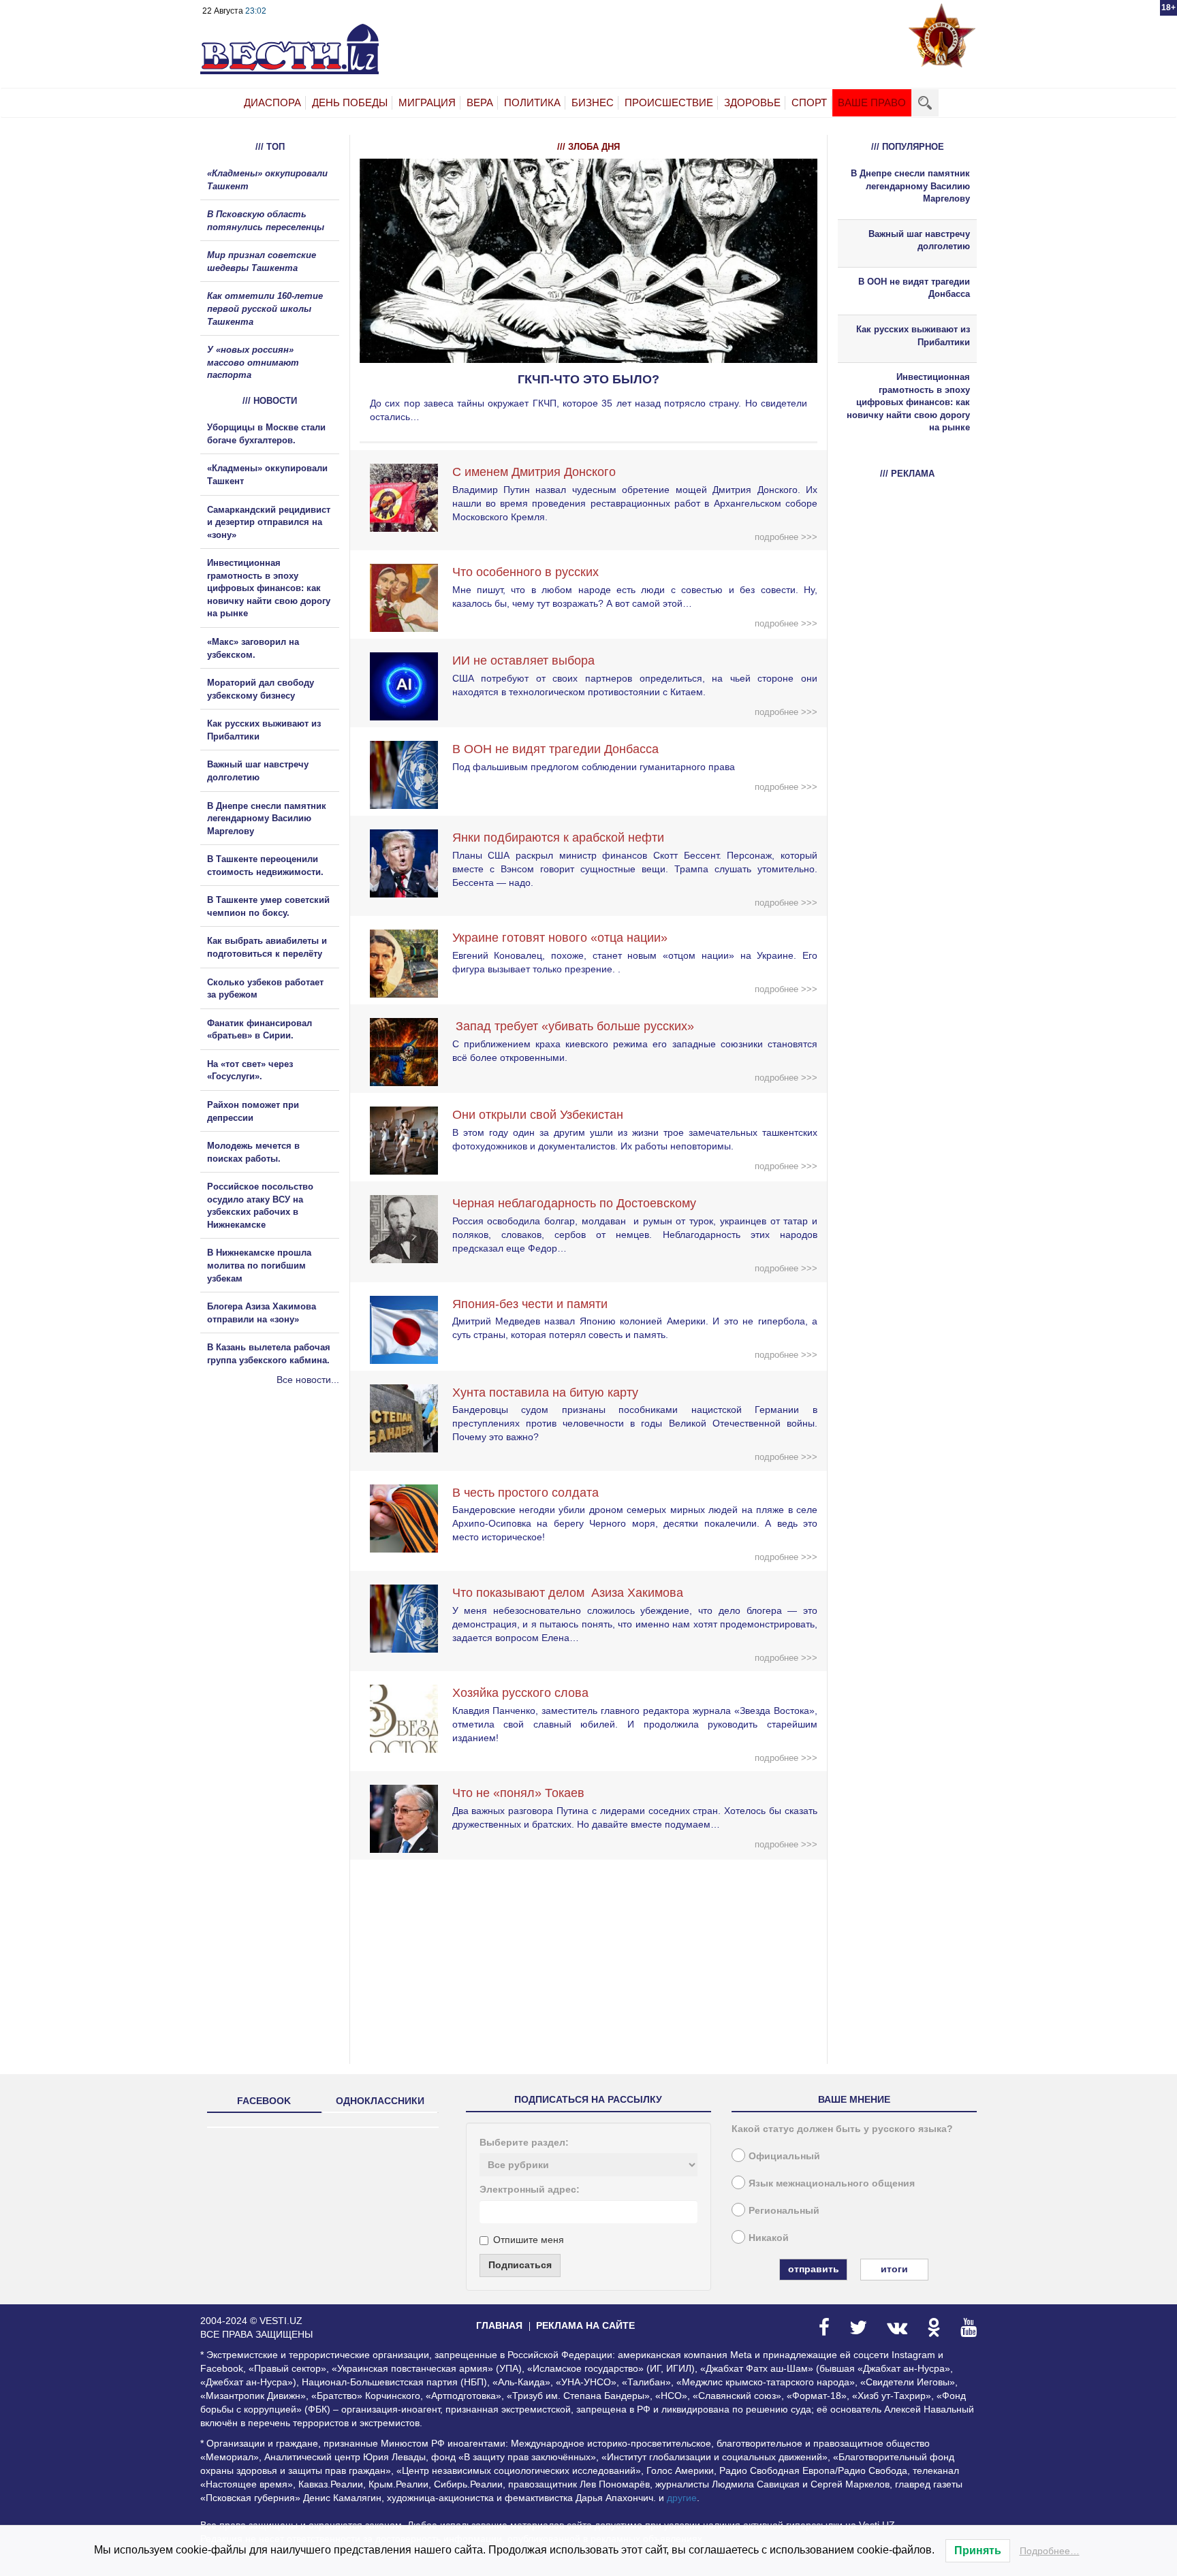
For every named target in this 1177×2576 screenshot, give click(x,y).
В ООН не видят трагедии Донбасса (555, 749)
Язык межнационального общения (832, 2183)
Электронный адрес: (530, 2189)
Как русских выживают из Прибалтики (913, 336)
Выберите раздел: (524, 2142)
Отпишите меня (529, 2240)
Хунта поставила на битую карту (545, 1393)
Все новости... (308, 1380)
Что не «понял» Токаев (518, 1793)
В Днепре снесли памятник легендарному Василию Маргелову (267, 818)
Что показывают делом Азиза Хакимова (568, 1593)
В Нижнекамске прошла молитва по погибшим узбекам (259, 1265)
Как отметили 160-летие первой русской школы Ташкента (265, 308)
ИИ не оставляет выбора (523, 661)
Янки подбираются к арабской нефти (558, 838)
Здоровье (752, 102)
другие (682, 2498)
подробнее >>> (786, 537)
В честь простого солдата (531, 1493)
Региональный (784, 2210)
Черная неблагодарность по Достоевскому (574, 1203)
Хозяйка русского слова (520, 1693)
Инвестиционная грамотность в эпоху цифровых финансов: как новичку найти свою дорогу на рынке (269, 588)
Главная (499, 2325)
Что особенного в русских (525, 572)
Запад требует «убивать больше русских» (573, 1026)
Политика (532, 102)
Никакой (769, 2238)
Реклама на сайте (585, 2325)
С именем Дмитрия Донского (534, 472)
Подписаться (520, 2265)
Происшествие (669, 102)
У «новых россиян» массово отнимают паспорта (253, 362)
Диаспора (272, 102)
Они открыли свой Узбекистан (538, 1115)
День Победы (350, 102)
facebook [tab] (264, 2101)
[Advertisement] (282, 1533)
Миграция (427, 102)
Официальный (784, 2156)
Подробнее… (1050, 2551)
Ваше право (872, 102)
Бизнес (593, 102)
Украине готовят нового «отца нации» (560, 938)
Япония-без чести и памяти (530, 1304)
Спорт (809, 102)
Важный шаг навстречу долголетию (919, 240)
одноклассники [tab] (380, 2101)
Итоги (894, 2269)
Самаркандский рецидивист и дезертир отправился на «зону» (269, 522)
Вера (480, 102)
